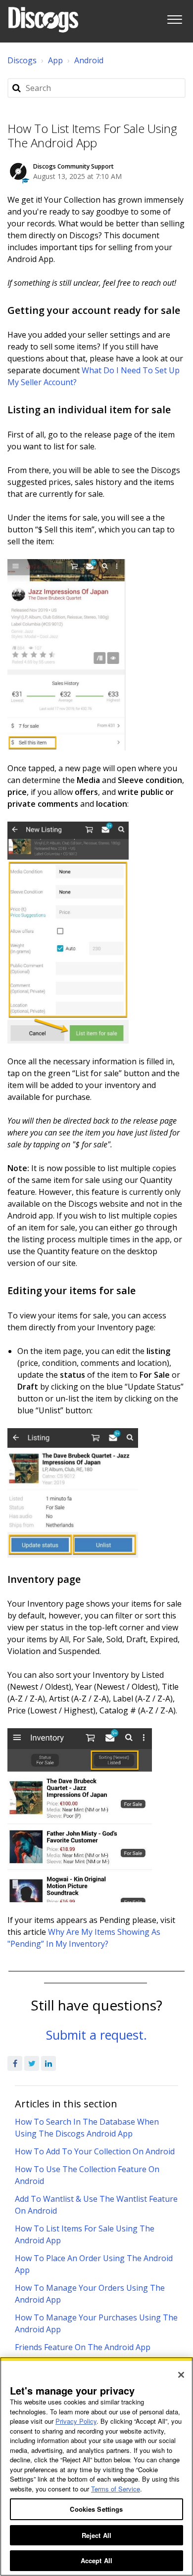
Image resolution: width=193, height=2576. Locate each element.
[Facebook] (15, 2063)
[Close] (181, 2375)
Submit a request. (96, 2035)
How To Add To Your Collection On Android (95, 2151)
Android (89, 60)
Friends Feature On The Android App (83, 2347)
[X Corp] (32, 2063)
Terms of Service (116, 2489)
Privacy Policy (76, 2421)
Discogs (22, 60)
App (55, 60)
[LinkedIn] (48, 2063)
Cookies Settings (96, 2509)
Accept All (96, 2560)
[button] (174, 18)
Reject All (96, 2535)
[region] (96, 2467)
